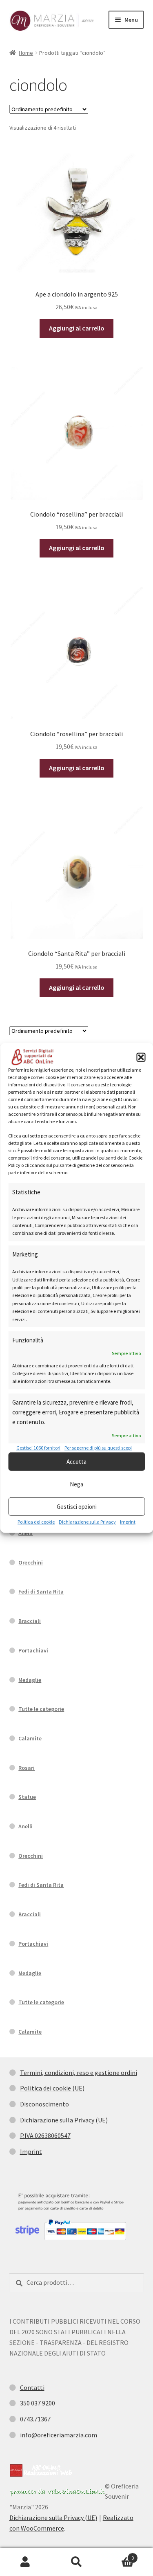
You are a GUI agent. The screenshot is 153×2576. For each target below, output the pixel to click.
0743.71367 (35, 2419)
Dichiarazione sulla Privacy (87, 1522)
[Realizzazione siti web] (41, 2470)
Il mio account (25, 2562)
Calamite (30, 1738)
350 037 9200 (38, 2403)
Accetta (76, 1462)
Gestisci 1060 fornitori (38, 1448)
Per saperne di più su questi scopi (98, 1448)
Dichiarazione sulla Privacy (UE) (64, 2120)
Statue (27, 1797)
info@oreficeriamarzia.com (59, 2435)
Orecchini (31, 1562)
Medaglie (30, 1680)
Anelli (25, 1533)
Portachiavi (33, 1650)
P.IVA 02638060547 (45, 2135)
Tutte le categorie (41, 1709)
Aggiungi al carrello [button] (77, 328)
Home (26, 53)
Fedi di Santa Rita (41, 1591)
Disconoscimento (44, 2104)
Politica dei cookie (36, 1522)
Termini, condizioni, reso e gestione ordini (79, 2072)
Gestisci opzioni (77, 1507)
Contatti (32, 2387)
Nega (76, 1484)
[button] (141, 1057)
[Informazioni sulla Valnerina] (57, 2492)
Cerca (76, 2562)
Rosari (27, 1768)
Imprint (128, 1522)
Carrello (118, 2555)
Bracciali (30, 1621)
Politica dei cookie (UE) (52, 2088)
